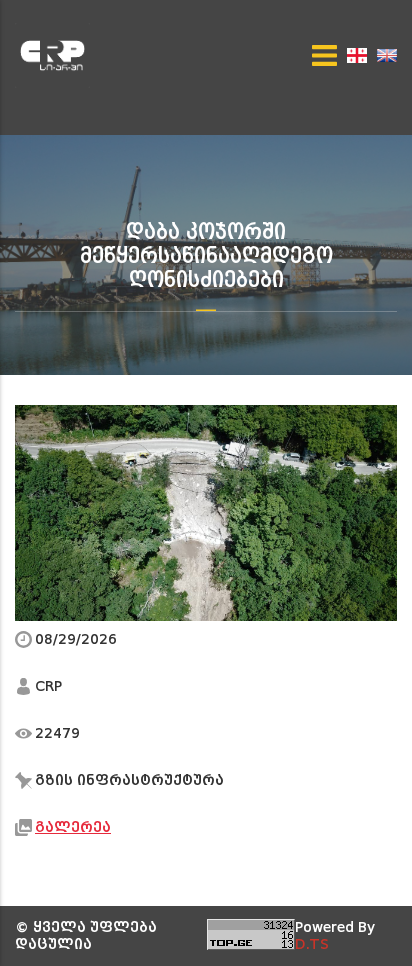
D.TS (312, 944)
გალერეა (73, 827)
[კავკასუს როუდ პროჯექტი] (58, 55)
